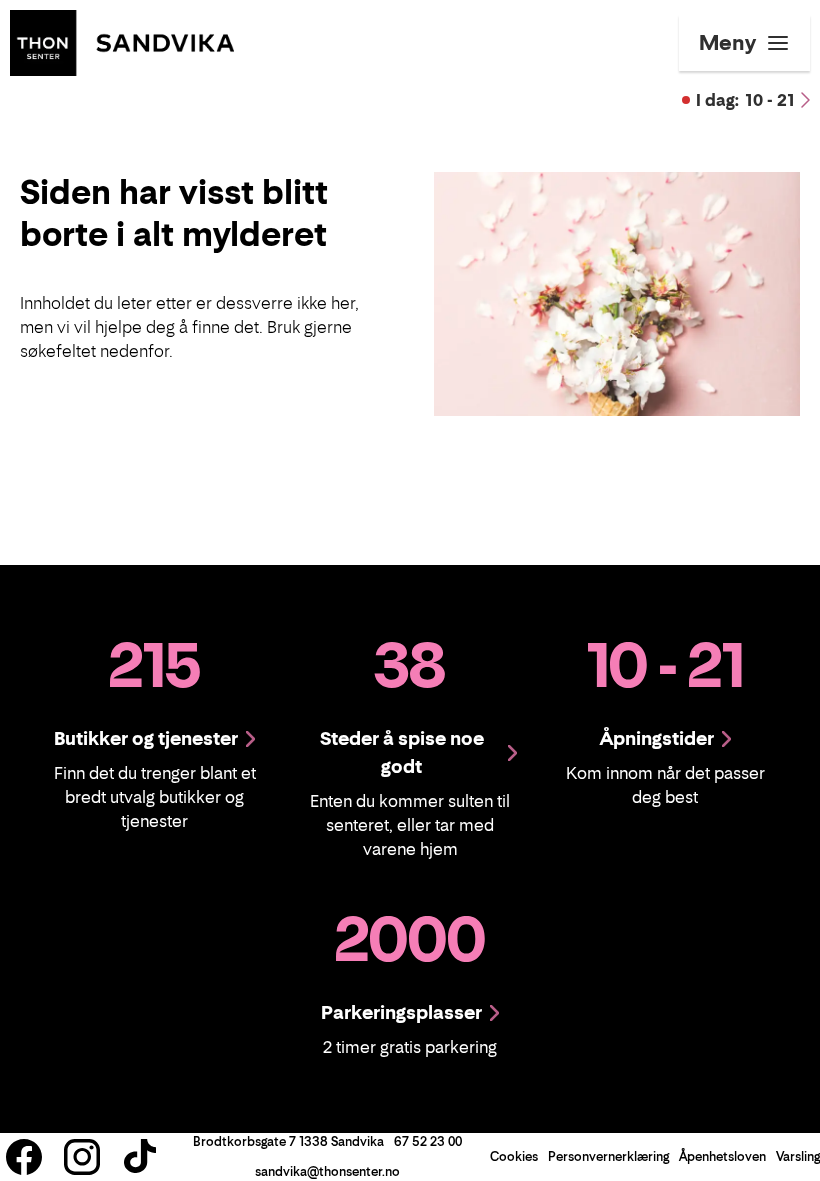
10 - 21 (745, 100)
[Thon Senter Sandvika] (122, 41)
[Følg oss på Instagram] (82, 1157)
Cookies (514, 1156)
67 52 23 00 (428, 1141)
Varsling (798, 1156)
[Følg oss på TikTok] (140, 1157)
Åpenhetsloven (722, 1156)
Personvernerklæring (608, 1156)
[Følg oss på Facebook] (24, 1157)
